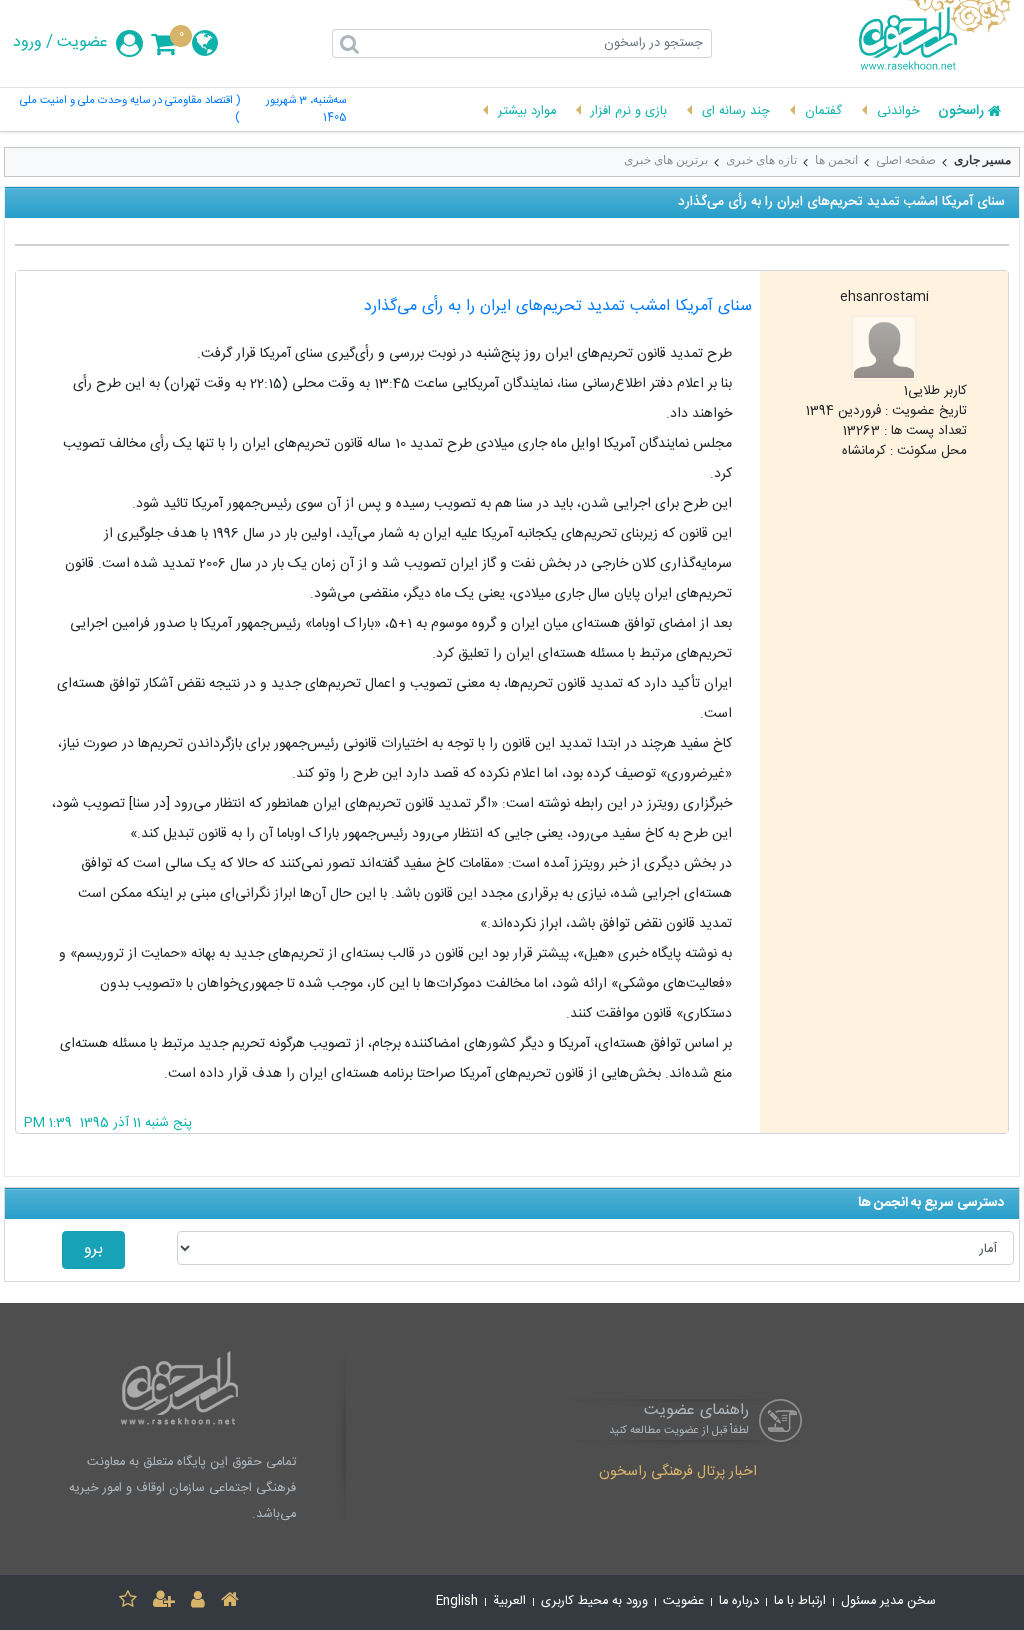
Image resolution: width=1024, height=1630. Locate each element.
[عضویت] (164, 1602)
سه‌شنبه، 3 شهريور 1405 (306, 110)
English (457, 1601)
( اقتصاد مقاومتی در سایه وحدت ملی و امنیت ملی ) (130, 110)
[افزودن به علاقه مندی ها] (128, 1602)
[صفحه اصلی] (230, 1602)
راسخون (961, 112)
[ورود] (198, 1602)
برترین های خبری (666, 160)
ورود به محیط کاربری (594, 1601)
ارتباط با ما (800, 1601)
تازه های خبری (761, 160)
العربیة (509, 1601)
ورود (27, 43)
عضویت (82, 43)
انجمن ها (836, 160)
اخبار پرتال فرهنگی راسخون (678, 1473)
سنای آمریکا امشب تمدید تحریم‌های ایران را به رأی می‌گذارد (558, 306)
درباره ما (739, 1601)
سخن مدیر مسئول (888, 1601)
